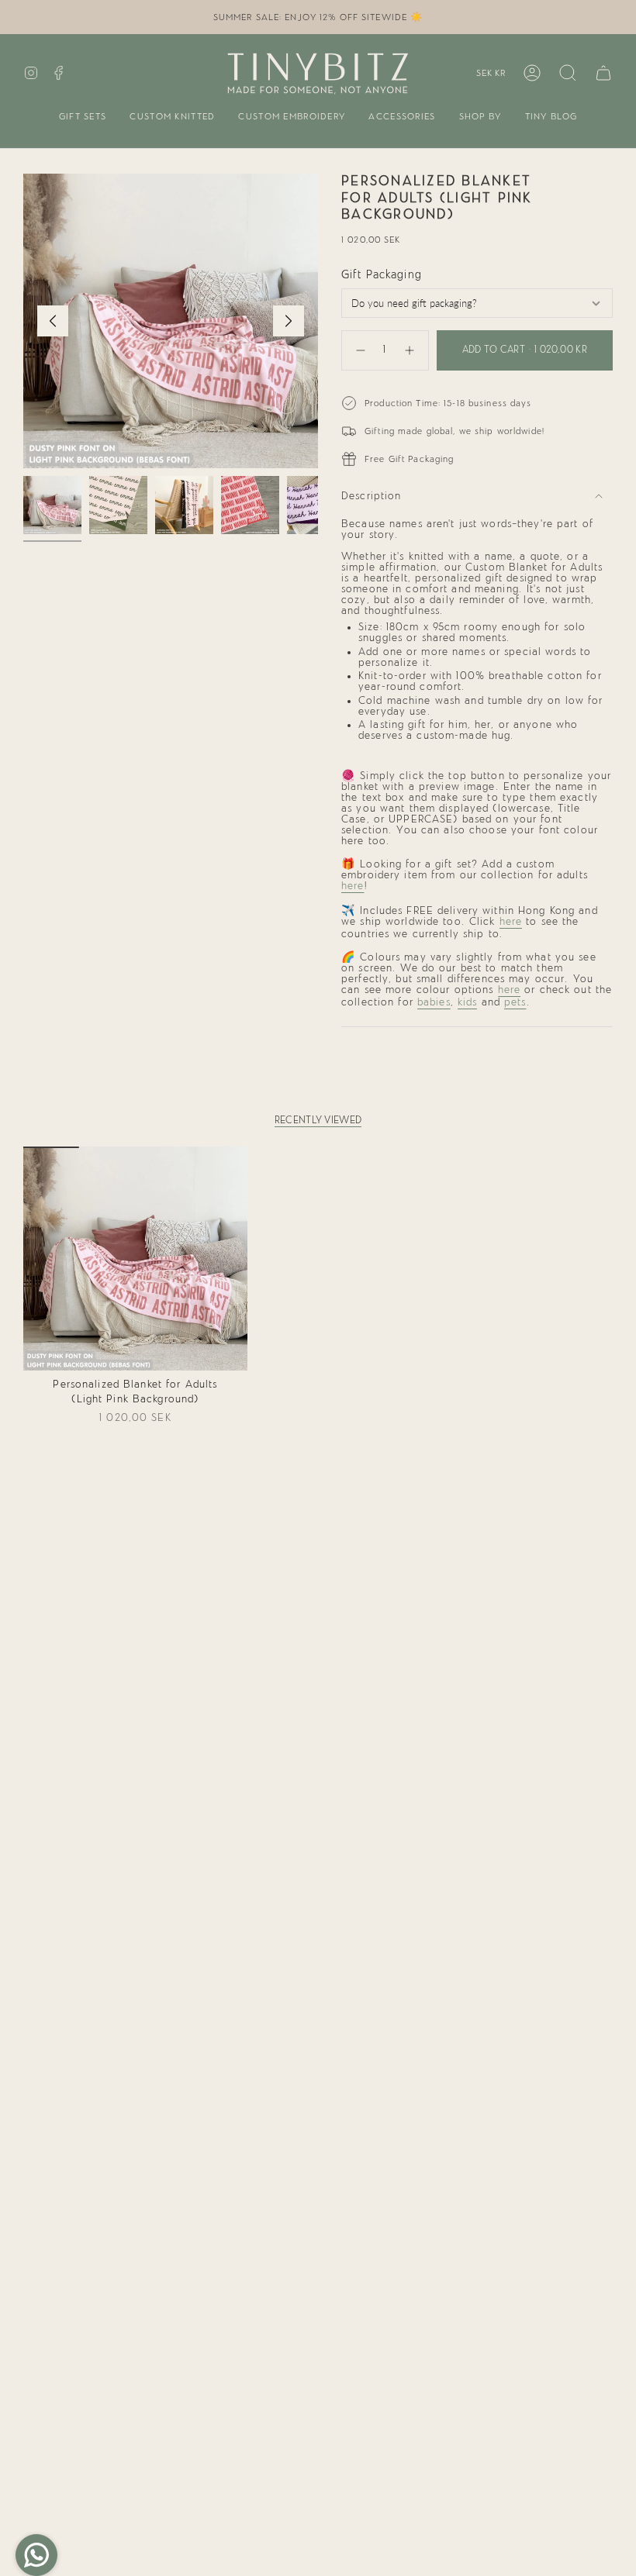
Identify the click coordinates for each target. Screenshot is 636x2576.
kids (468, 1002)
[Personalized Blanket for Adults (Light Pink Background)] (135, 1259)
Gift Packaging (382, 275)
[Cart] (603, 73)
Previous (53, 321)
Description (371, 496)
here (353, 886)
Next (289, 321)
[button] (83, 117)
